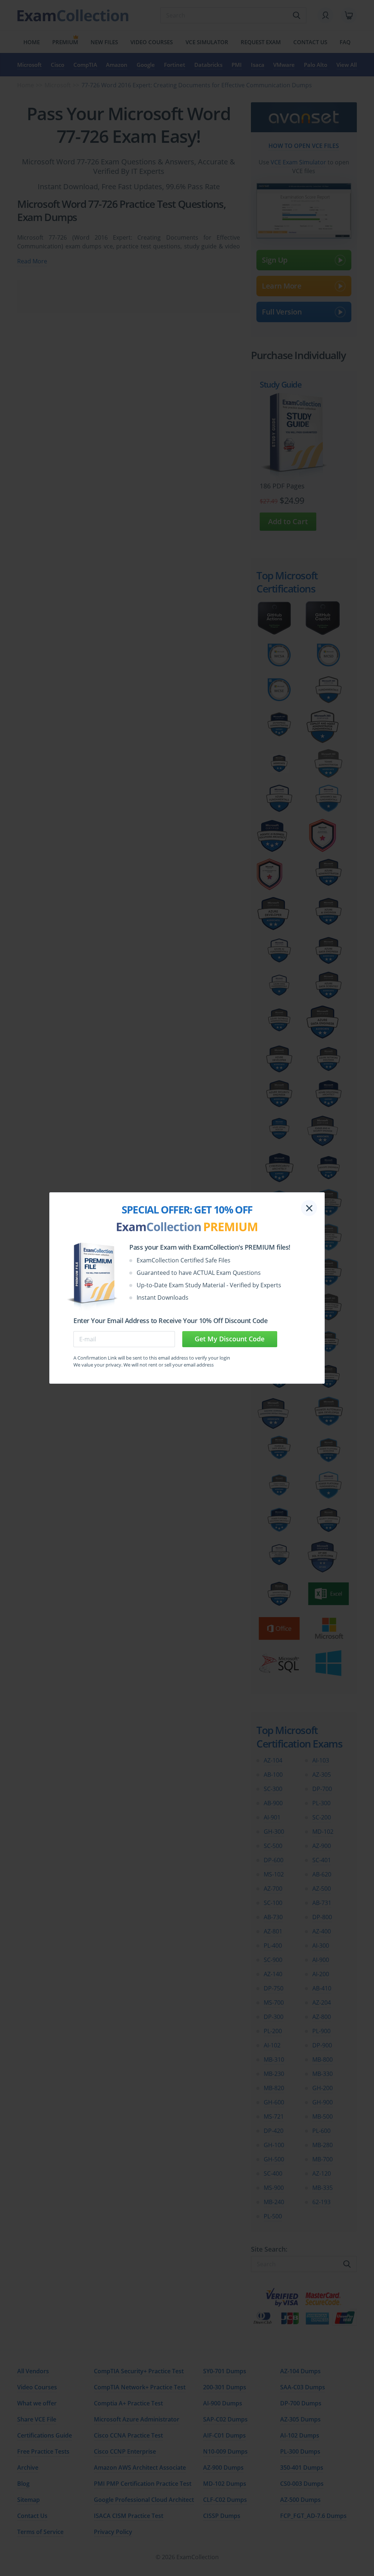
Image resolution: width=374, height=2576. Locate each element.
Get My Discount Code (230, 1339)
